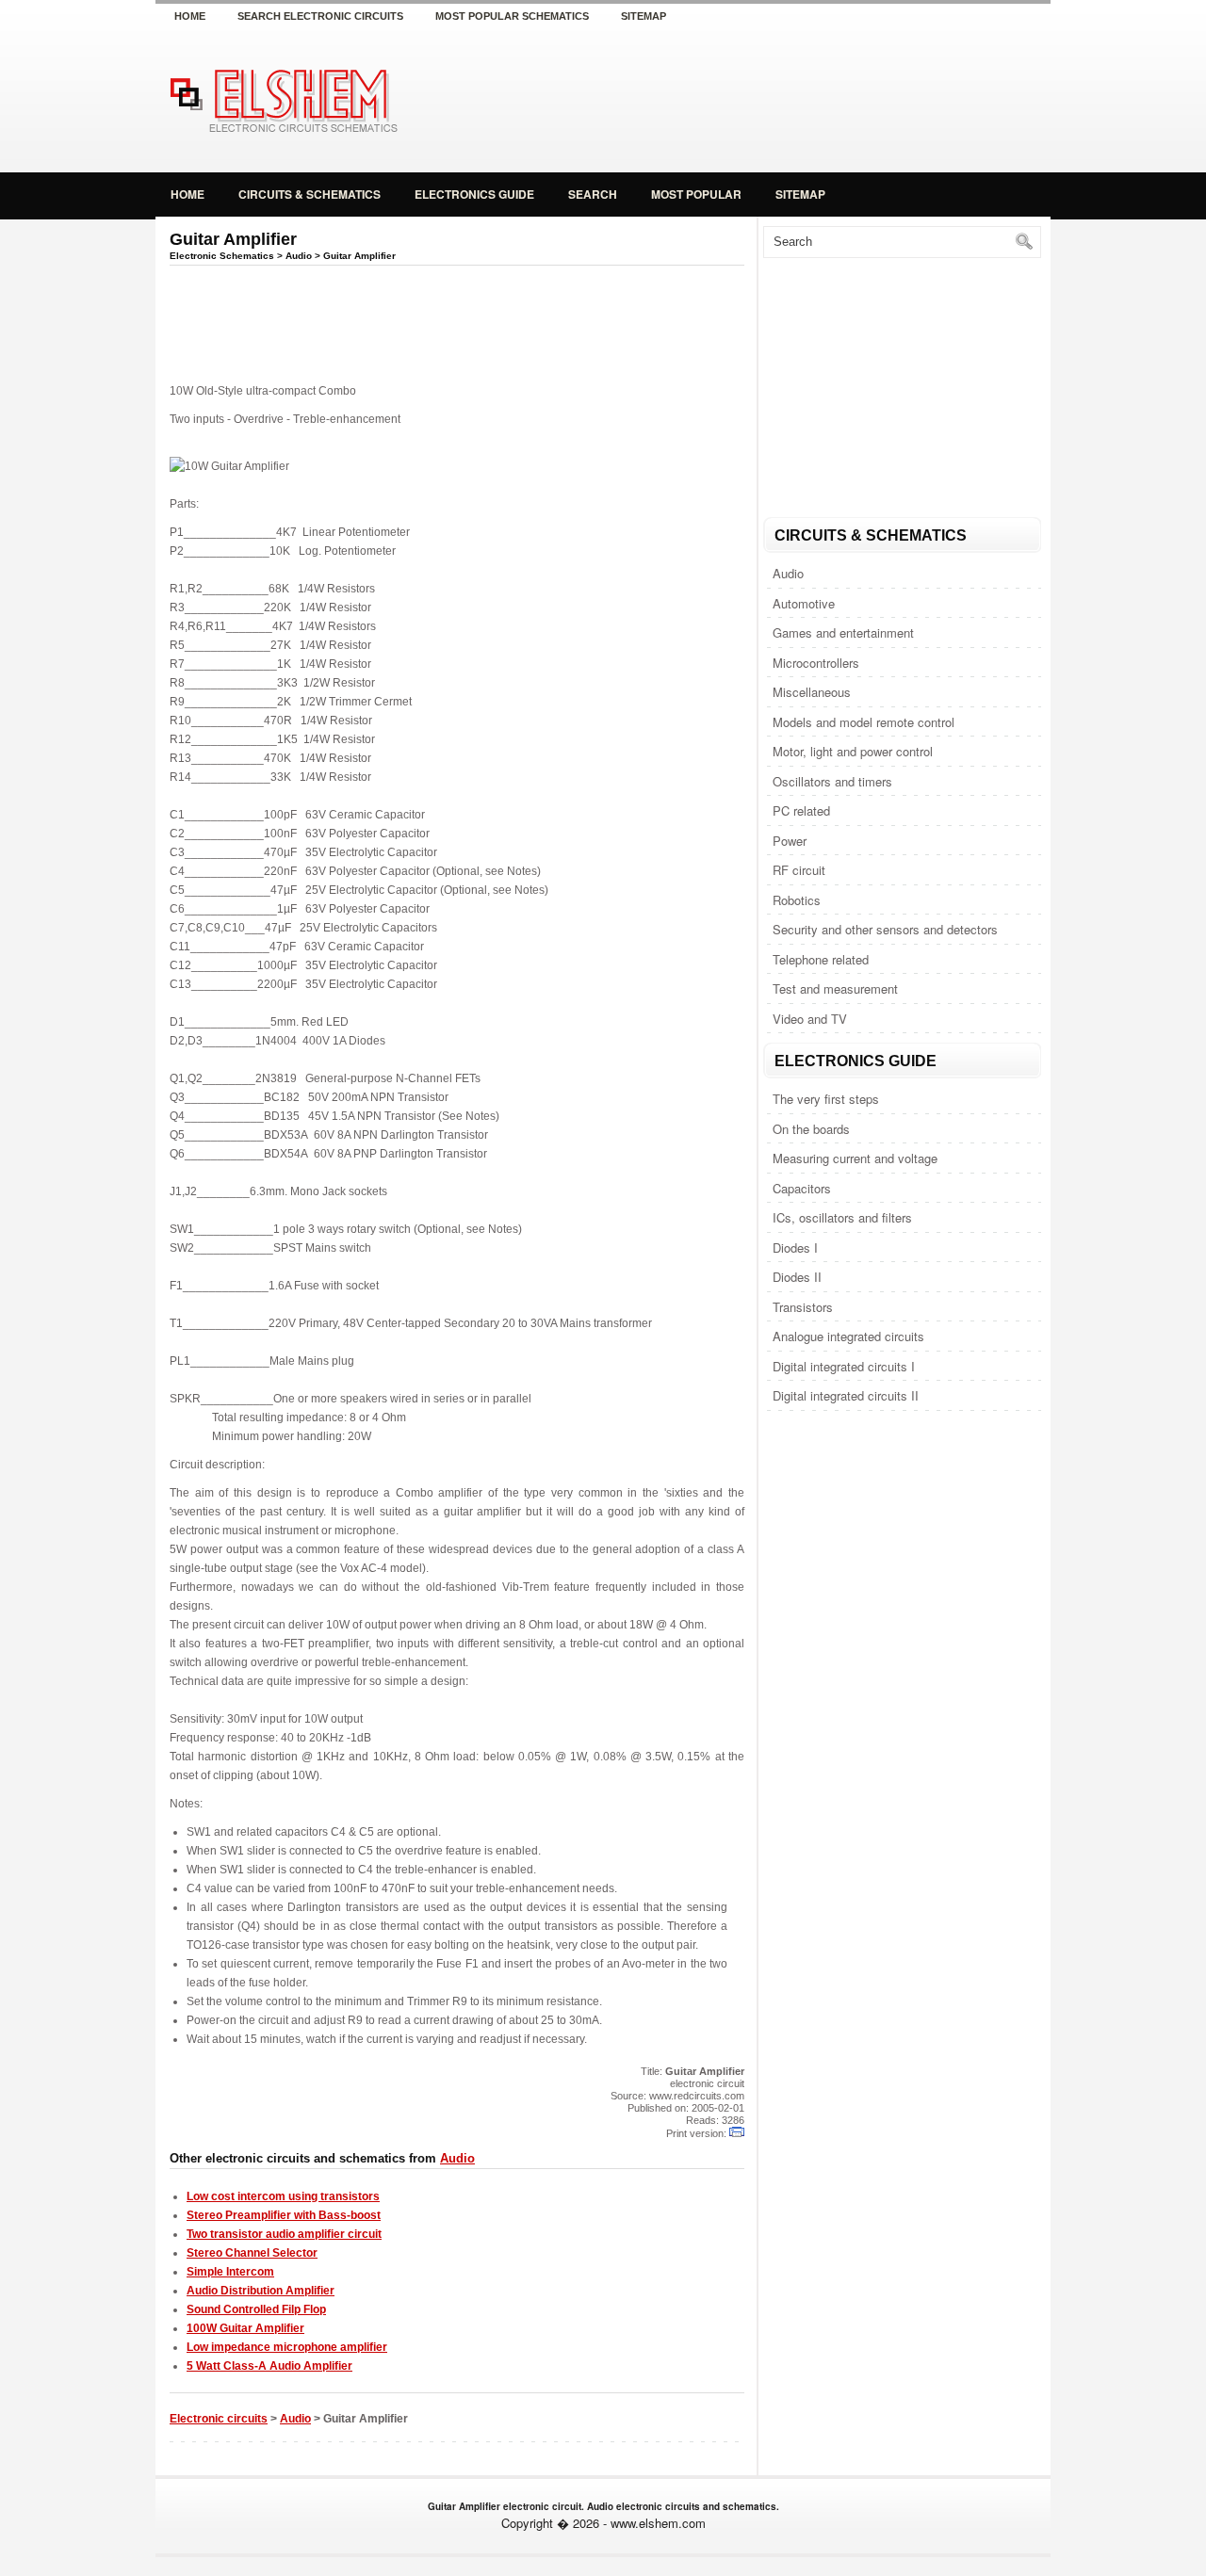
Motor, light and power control (853, 751)
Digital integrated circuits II (846, 1395)
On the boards (811, 1129)
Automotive (804, 603)
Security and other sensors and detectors (885, 929)
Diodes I (795, 1247)
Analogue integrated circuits (848, 1336)
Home (190, 16)
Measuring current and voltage (855, 1158)
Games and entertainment (843, 632)
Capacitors (802, 1188)
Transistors (803, 1307)
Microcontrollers (816, 663)
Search (593, 194)
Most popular (696, 194)
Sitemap (644, 16)
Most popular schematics (512, 16)
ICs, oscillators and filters (842, 1217)
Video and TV (810, 1019)
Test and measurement (835, 988)
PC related (801, 810)
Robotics (797, 900)
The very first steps (826, 1099)
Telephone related (821, 959)
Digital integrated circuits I (844, 1366)
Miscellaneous (812, 692)
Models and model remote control (864, 722)
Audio (788, 573)
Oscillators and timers (832, 781)
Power (790, 841)
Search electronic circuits (320, 16)
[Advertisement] (829, 98)
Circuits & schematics (310, 194)
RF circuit (799, 870)
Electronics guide (474, 194)
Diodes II (797, 1277)
